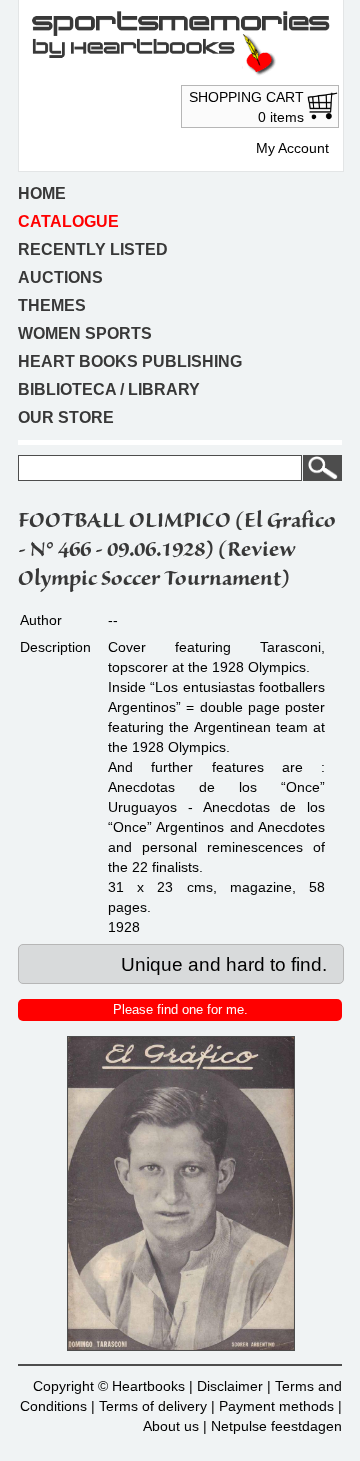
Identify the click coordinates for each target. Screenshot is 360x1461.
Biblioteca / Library (109, 389)
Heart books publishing (130, 361)
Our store (66, 417)
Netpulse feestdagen (276, 1426)
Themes (52, 305)
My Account (292, 148)
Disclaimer (230, 1386)
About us (171, 1426)
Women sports (85, 333)
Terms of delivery (153, 1406)
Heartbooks (148, 1386)
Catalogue (68, 221)
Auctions (60, 277)
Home (42, 193)
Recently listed (93, 249)
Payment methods (276, 1406)
